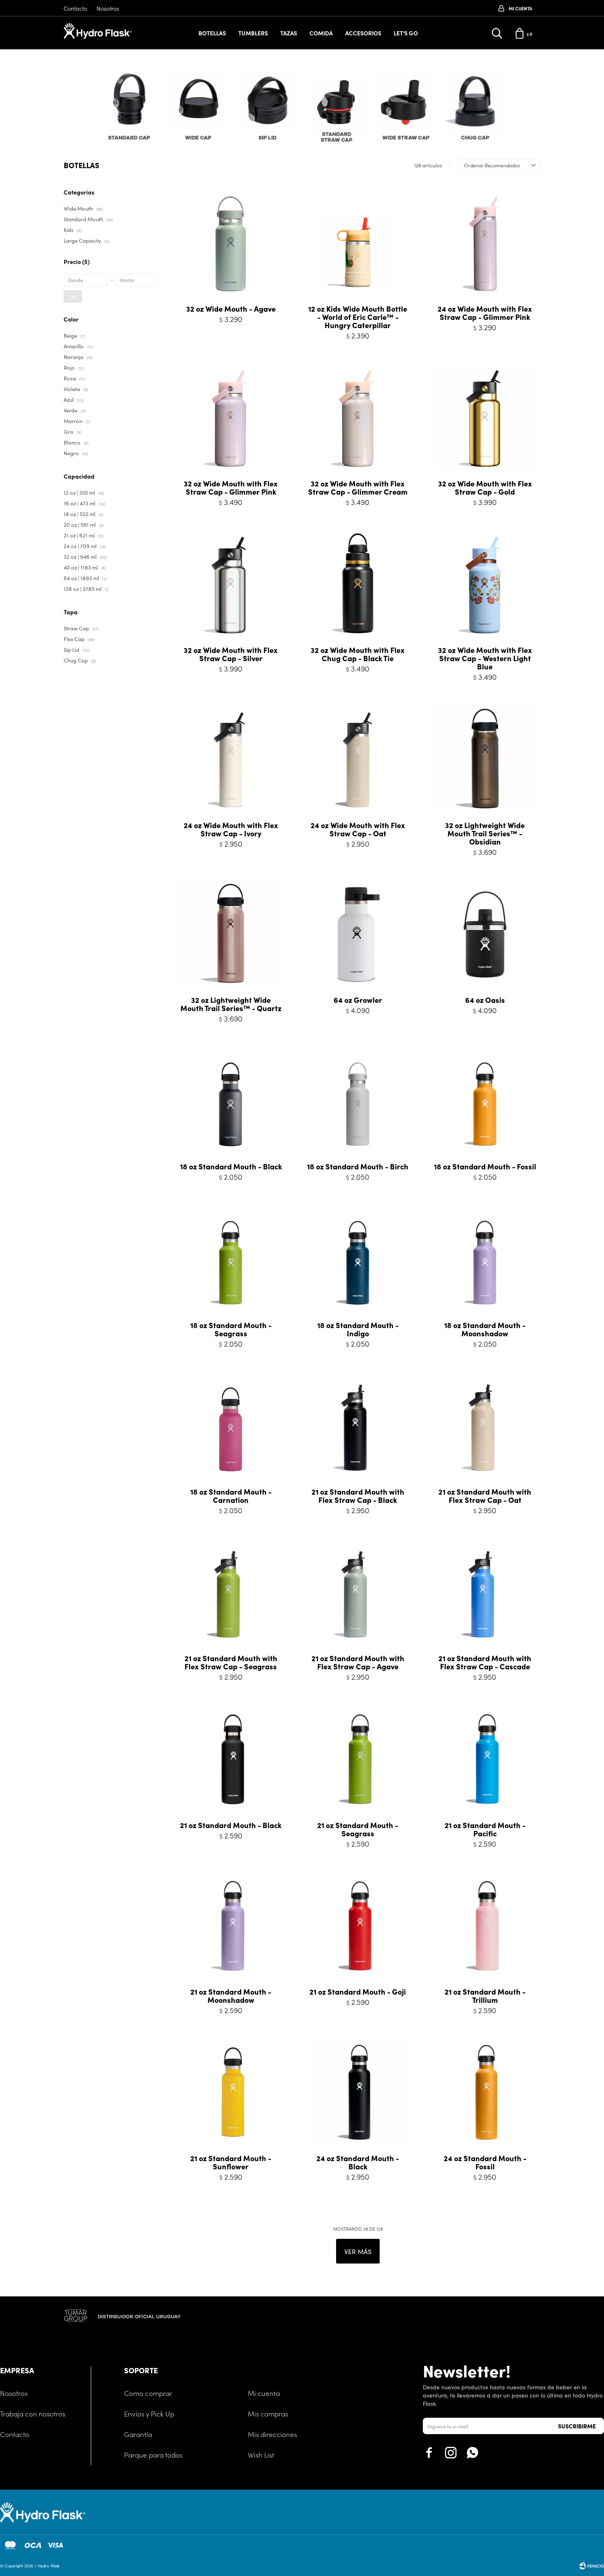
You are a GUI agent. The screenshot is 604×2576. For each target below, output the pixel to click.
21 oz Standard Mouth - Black (231, 1825)
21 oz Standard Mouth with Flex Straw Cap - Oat (485, 1496)
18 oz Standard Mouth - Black (231, 1166)
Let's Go (406, 33)
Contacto (75, 8)
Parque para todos (153, 2455)
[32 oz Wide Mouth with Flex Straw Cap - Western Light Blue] (485, 584)
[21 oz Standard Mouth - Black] (231, 1759)
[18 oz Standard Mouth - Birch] (358, 1101)
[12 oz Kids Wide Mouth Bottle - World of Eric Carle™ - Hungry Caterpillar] (358, 243)
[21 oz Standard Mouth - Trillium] (485, 1926)
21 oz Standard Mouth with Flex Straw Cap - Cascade (485, 1662)
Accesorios (363, 33)
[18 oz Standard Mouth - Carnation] (231, 1426)
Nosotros (108, 8)
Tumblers (253, 33)
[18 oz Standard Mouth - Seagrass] (231, 1259)
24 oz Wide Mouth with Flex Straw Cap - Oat (358, 829)
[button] (535, 108)
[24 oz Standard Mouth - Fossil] (485, 2093)
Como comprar (148, 2393)
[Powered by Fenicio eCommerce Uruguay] (592, 2566)
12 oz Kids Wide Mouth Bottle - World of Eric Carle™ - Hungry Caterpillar (358, 317)
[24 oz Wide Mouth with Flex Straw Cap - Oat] (358, 759)
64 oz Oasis (485, 1000)
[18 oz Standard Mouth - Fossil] (485, 1101)
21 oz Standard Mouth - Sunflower (231, 2162)
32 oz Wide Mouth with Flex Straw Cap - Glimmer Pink (231, 488)
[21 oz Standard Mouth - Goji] (358, 1926)
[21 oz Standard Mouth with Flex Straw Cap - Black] (358, 1426)
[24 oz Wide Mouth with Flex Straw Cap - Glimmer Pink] (485, 243)
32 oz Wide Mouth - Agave (231, 309)
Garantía (138, 2434)
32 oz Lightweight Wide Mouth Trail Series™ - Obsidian (485, 833)
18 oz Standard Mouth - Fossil (485, 1166)
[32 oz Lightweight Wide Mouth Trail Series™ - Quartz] (231, 934)
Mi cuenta (264, 2393)
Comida (321, 33)
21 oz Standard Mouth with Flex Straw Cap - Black (358, 1496)
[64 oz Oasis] (485, 934)
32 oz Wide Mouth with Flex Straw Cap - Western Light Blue (485, 658)
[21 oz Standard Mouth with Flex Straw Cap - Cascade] (485, 1593)
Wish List (261, 2455)
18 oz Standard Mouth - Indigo (358, 1329)
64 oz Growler (358, 1000)
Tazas (289, 33)
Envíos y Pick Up (149, 2414)
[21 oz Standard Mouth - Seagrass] (358, 1759)
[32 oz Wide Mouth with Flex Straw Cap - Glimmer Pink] (231, 418)
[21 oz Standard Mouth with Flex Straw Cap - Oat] (485, 1426)
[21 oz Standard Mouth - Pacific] (485, 1759)
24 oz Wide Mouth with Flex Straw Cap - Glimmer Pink (485, 313)
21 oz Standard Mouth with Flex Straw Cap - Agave (358, 1662)
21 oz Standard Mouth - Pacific (485, 1829)
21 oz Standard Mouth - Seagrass (358, 1829)
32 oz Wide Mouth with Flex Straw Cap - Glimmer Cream (358, 488)
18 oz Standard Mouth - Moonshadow (485, 1329)
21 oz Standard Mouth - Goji (358, 1992)
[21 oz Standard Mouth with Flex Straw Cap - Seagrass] (231, 1593)
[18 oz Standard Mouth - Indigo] (358, 1259)
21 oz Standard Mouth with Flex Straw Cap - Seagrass (231, 1662)
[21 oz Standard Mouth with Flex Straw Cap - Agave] (358, 1593)
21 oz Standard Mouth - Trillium (485, 1996)
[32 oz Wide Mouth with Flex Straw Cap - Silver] (231, 584)
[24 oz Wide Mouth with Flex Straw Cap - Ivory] (231, 759)
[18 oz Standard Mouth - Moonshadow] (485, 1259)
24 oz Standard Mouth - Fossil (485, 2162)
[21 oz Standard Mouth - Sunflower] (231, 2093)
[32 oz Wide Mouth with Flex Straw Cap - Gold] (485, 418)
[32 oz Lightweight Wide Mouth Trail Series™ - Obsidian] (485, 759)
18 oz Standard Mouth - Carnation (231, 1496)
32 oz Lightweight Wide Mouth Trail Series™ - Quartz (231, 1004)
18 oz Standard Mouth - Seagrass (231, 1329)
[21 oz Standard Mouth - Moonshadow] (231, 1926)
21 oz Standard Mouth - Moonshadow (231, 1996)
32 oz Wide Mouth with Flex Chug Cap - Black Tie (358, 654)
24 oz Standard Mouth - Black (358, 2162)
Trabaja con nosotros (33, 2414)
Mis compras (268, 2414)
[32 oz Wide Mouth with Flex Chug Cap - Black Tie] (358, 584)
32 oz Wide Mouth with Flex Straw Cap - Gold (485, 488)
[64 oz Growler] (358, 934)
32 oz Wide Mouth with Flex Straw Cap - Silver (231, 654)
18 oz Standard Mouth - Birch (358, 1166)
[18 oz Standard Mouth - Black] (231, 1101)
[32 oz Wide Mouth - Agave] (231, 243)
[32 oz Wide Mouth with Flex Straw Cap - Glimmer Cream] (358, 418)
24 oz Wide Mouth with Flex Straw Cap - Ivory (231, 829)
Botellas (212, 33)
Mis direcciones (272, 2434)
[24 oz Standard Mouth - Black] (358, 2093)
